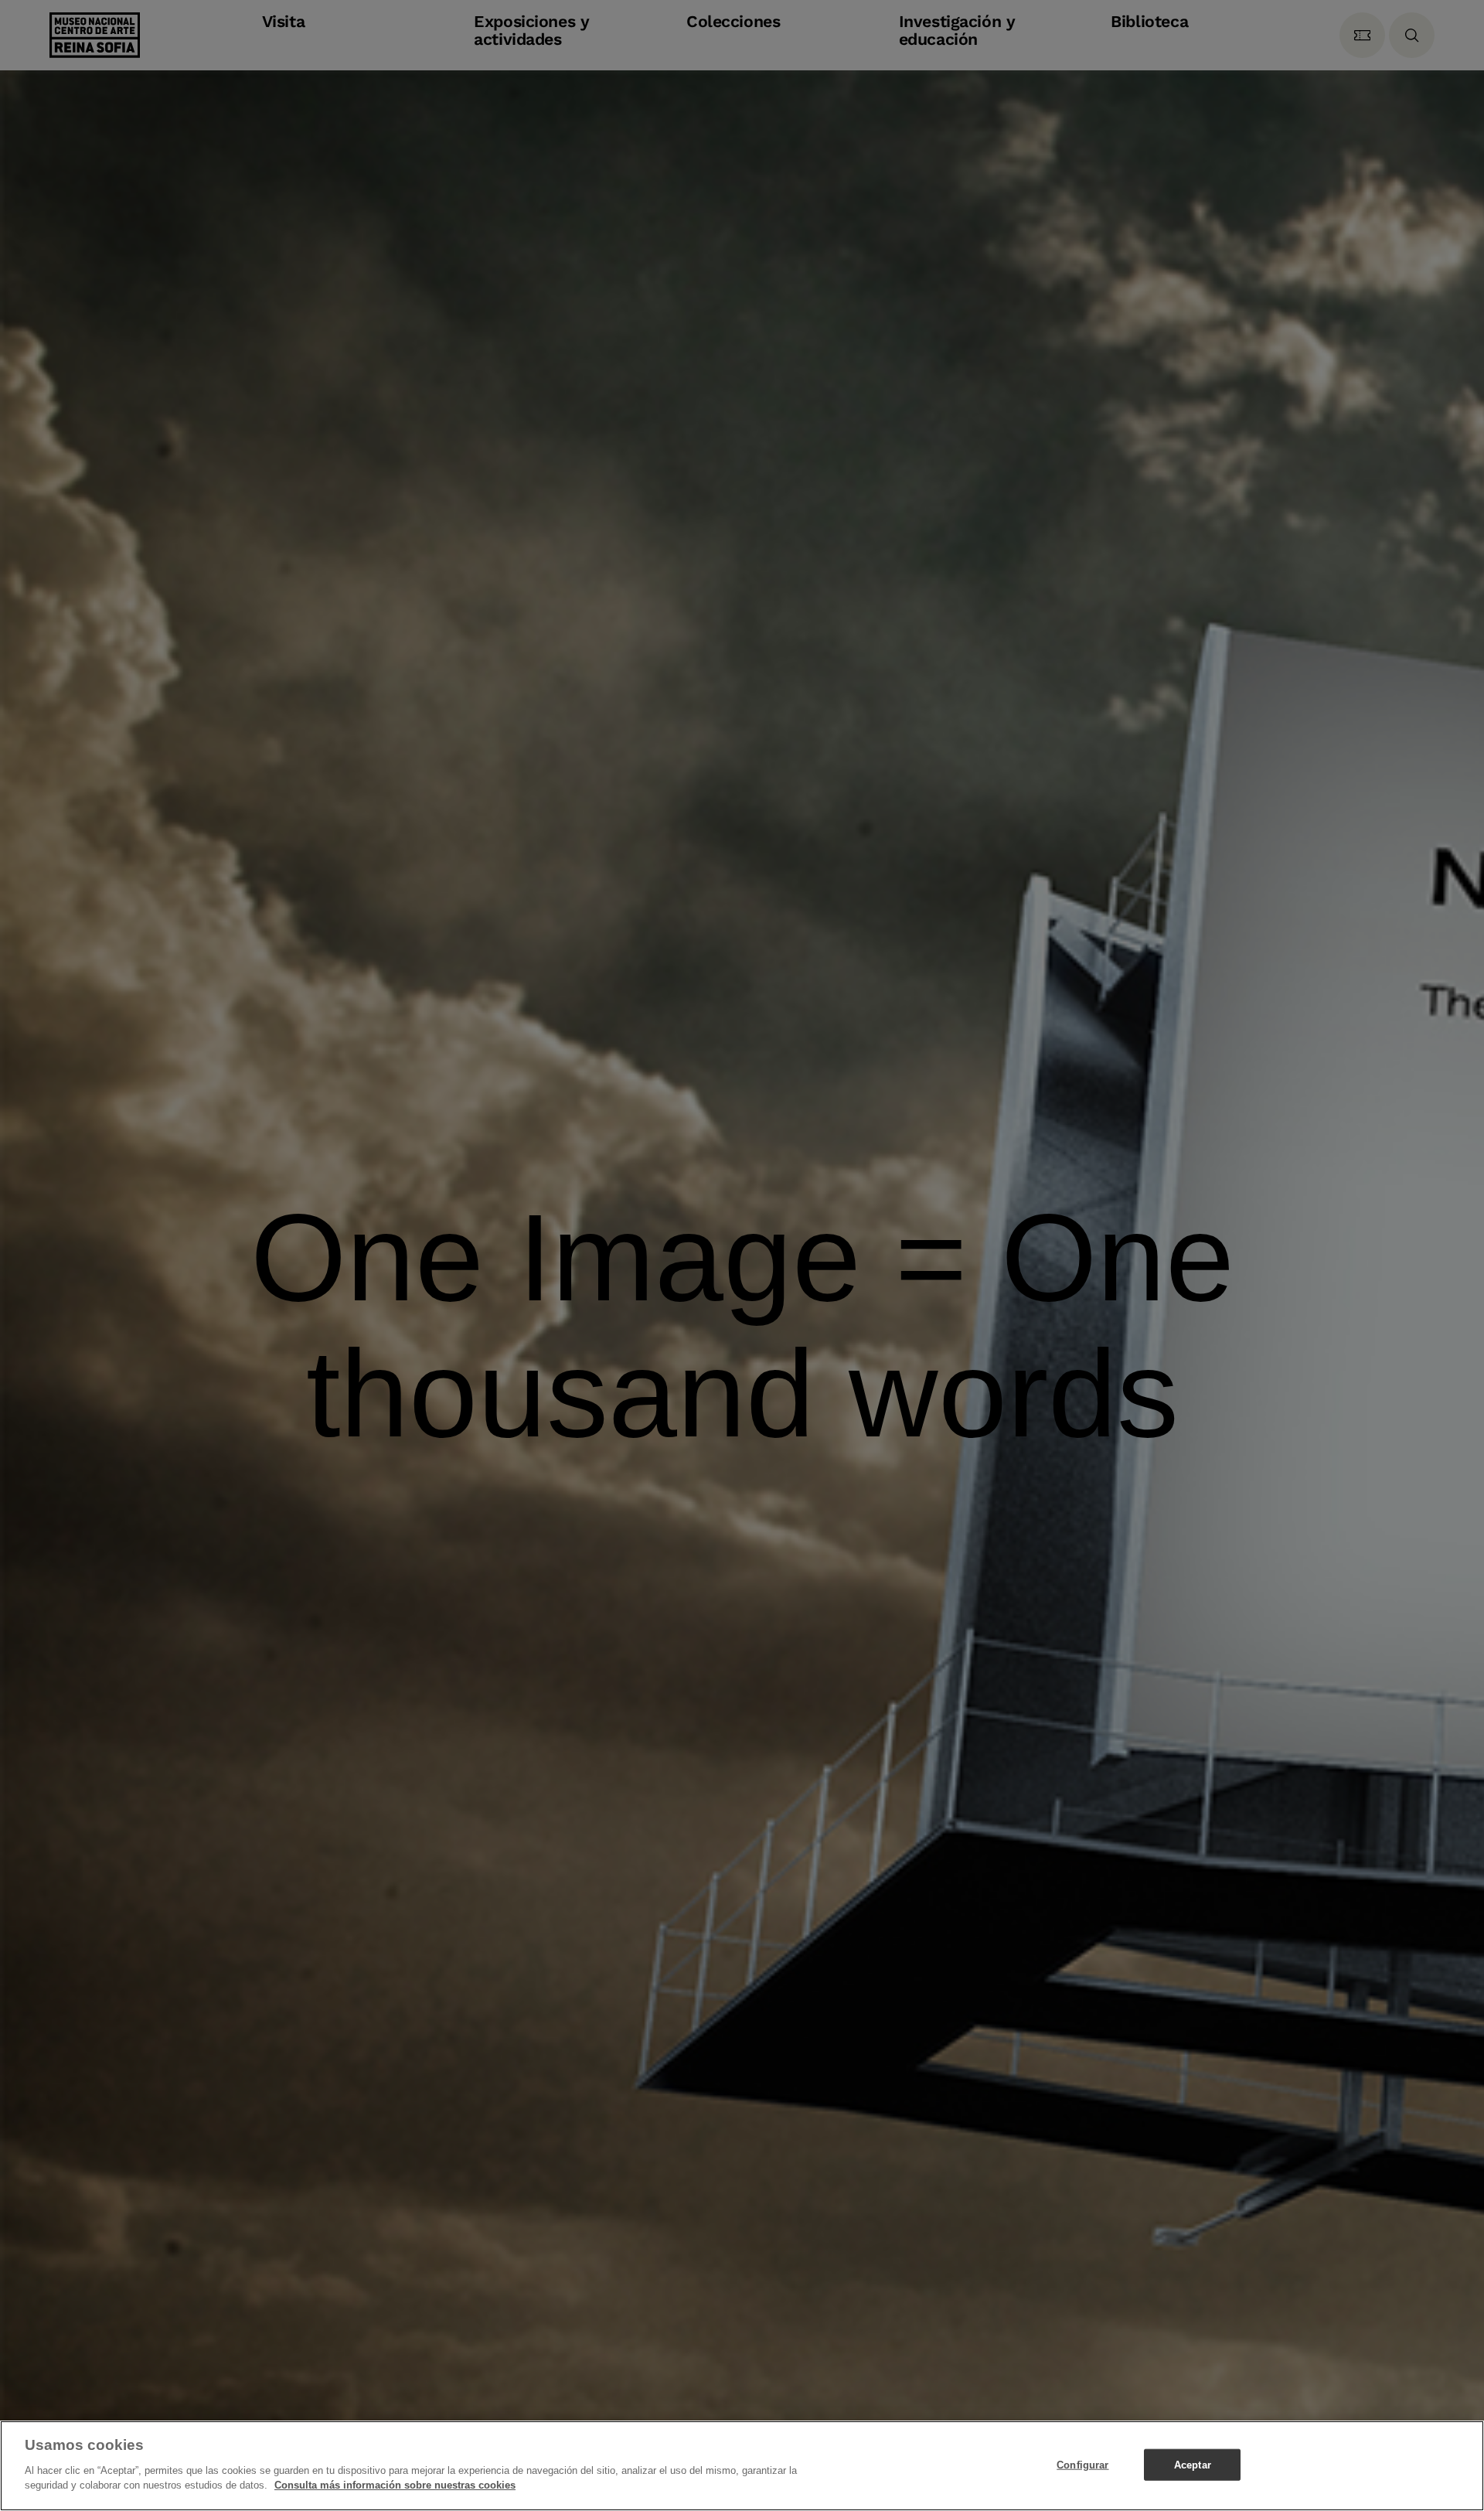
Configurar (1082, 2464)
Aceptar (1193, 2464)
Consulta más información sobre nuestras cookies (395, 2485)
